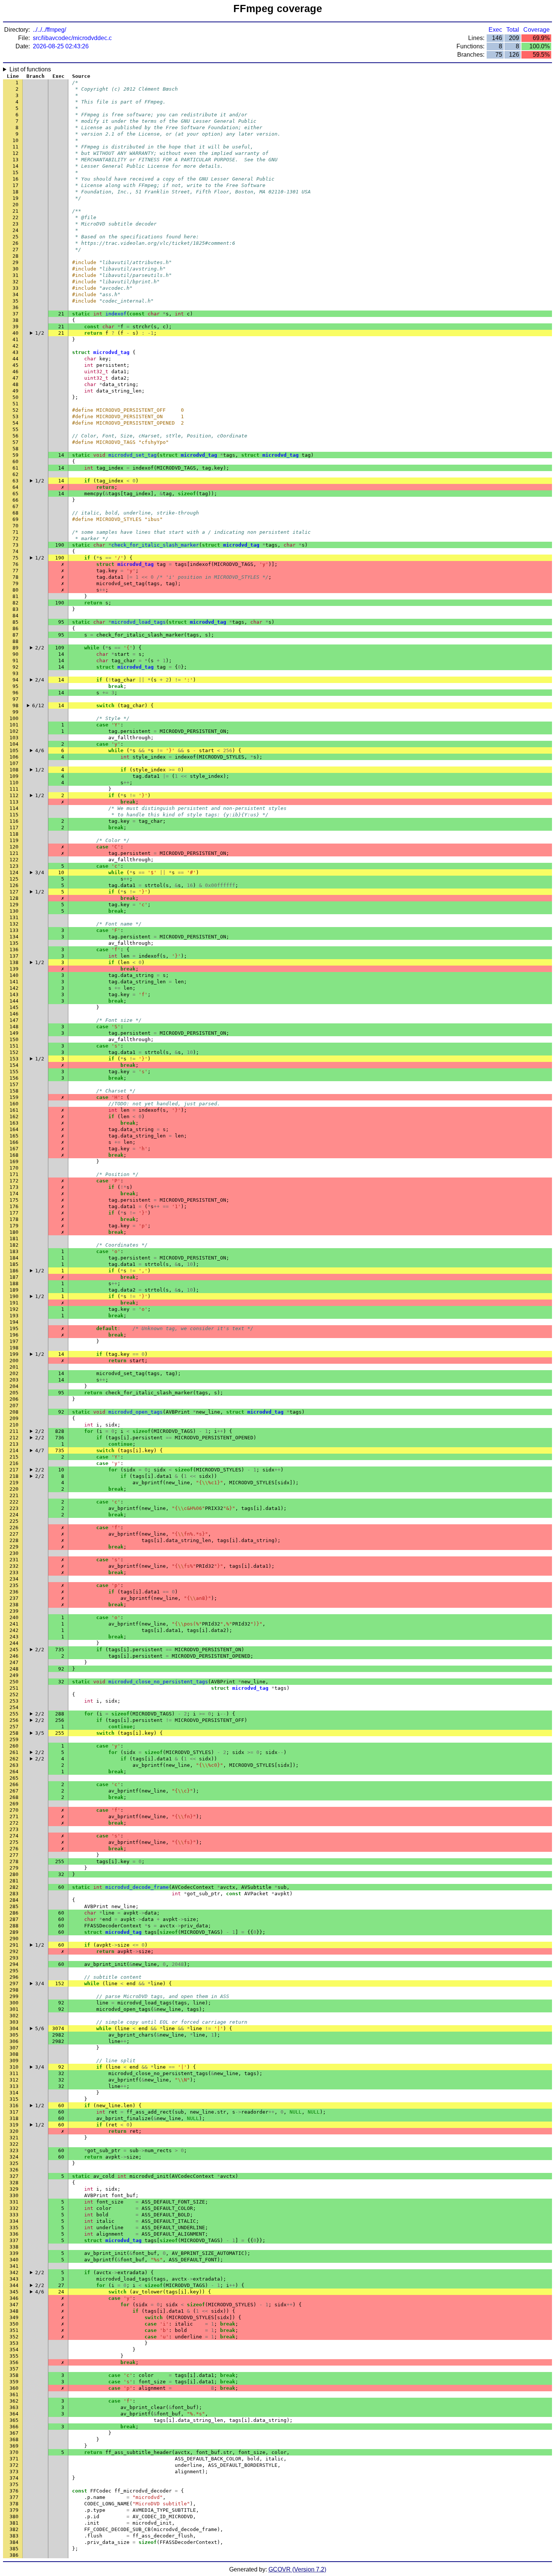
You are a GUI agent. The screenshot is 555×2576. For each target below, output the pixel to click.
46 (15, 372)
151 (14, 1046)
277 (14, 1855)
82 (15, 603)
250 (14, 1682)
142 (14, 988)
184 (14, 1258)
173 (14, 1187)
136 (14, 950)
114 (14, 808)
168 (14, 1155)
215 (14, 1457)
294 (14, 1964)
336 (14, 2234)
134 (14, 937)
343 (14, 2279)
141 (14, 982)
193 (14, 1316)
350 (14, 2324)
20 (15, 205)
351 (14, 2330)
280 (14, 1874)
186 (14, 1271)
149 (14, 1033)
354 (14, 2350)
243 (14, 1637)
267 (14, 1791)
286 (14, 1913)
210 (14, 1425)
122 (14, 860)
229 (14, 1547)
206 (14, 1399)
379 (14, 2510)
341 (14, 2266)
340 (14, 2260)
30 (15, 269)
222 (14, 1502)
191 (14, 1303)
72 (15, 539)
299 (14, 1996)
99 (15, 712)
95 (15, 686)
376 (14, 2491)
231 (14, 1560)
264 (14, 1772)
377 (14, 2497)
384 (14, 2542)
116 (14, 821)
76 (15, 564)
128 (14, 898)
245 (14, 1650)
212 (14, 1438)
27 (15, 250)
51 (15, 404)
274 (14, 1836)
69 (15, 519)
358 (14, 2375)
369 (14, 2446)
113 (14, 802)
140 (14, 975)
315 (14, 2099)
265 (14, 1778)
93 (15, 673)
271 (14, 1816)
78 (15, 577)
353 (14, 2343)
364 (14, 2414)
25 (15, 237)
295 (14, 1971)
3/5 (40, 1733)
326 (14, 2170)
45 (15, 365)
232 (14, 1566)
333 (14, 2215)
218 (14, 1476)
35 (15, 301)
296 (14, 1977)
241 (14, 1624)
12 (15, 153)
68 (15, 513)
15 (15, 172)
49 (15, 391)
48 (15, 384)
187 (14, 1277)
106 (14, 757)
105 (14, 750)
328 (14, 2183)
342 (14, 2272)
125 (14, 879)
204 (14, 1386)
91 (15, 661)
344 (14, 2285)
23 (15, 224)
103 (14, 738)
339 (14, 2253)
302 (14, 2016)
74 (15, 551)
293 (14, 1958)
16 (15, 179)
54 (15, 423)
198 (14, 1348)
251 (14, 1688)
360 (14, 2388)
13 (15, 160)
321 (14, 2138)
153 (14, 1059)
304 (14, 2028)
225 (14, 1521)
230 (14, 1553)
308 (14, 2054)
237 (14, 1598)
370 (14, 2452)
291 (14, 1945)
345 (14, 2292)
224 (14, 1515)
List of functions (30, 69)
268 (14, 1797)
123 (14, 866)
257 (14, 1727)
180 (14, 1232)
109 (14, 776)
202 (14, 1373)
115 (14, 815)
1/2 (40, 333)
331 (14, 2202)
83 (15, 609)
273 (14, 1829)
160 (14, 1104)
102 (14, 731)
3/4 (40, 872)
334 (14, 2221)
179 (14, 1226)
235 (14, 1585)
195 (14, 1328)
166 (14, 1142)
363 (14, 2407)
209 (14, 1418)
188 (14, 1283)
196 (14, 1335)
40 (15, 333)
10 (15, 140)
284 (14, 1900)
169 (14, 1161)
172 (14, 1181)
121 (14, 853)
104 (14, 744)
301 (14, 2009)
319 (14, 2125)
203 (14, 1380)
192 (14, 1309)
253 (14, 1701)
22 (15, 217)
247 (14, 1662)
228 (14, 1540)
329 (14, 2189)
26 (15, 243)
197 (14, 1341)
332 (14, 2208)
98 (15, 705)
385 (14, 2549)
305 (14, 2035)
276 (14, 1849)
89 (15, 648)
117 (14, 828)
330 (14, 2195)
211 (14, 1431)
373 (14, 2472)
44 (15, 359)
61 (15, 468)
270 (14, 1810)
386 (14, 2555)
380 (14, 2517)
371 (14, 2459)
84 (15, 616)
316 (14, 2105)
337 (14, 2240)
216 (14, 1463)
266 (14, 1784)
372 (14, 2465)
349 (14, 2317)
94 (15, 680)
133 (14, 930)
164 (14, 1129)
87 (15, 635)
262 (14, 1759)
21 (15, 211)
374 (14, 2478)
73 (15, 545)
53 (15, 416)
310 (14, 2067)
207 (14, 1405)
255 (14, 1714)
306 (14, 2041)
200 (14, 1361)
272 (14, 1823)
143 (14, 994)
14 (15, 166)
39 (15, 327)
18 (15, 192)
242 (14, 1630)
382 (14, 2529)
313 (14, 2086)
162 (14, 1116)
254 (14, 1707)
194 (14, 1322)
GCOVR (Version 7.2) (297, 2569)
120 (14, 847)
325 (14, 2163)
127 (14, 892)
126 (14, 885)
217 (14, 1470)
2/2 (40, 648)
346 (14, 2298)
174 (14, 1194)
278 (14, 1861)
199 (14, 1354)
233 (14, 1572)
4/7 (40, 1450)
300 (14, 2003)
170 (14, 1168)
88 (15, 641)
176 (14, 1206)
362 (14, 2401)
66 (15, 500)
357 (14, 2369)
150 (14, 1039)
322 (14, 2144)
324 (14, 2157)
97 (15, 699)
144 (14, 1001)
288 (14, 1926)
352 (14, 2337)
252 (14, 1694)
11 (15, 147)
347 (14, 2305)
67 (15, 506)
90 (15, 654)
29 (15, 262)
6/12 (38, 705)
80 (15, 590)
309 (14, 2061)
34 (15, 294)
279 (14, 1868)
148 (14, 1027)
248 (14, 1669)
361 (14, 2394)
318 (14, 2118)
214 (14, 1450)
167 (14, 1149)
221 (14, 1495)
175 (14, 1200)
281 (14, 1881)
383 (14, 2536)
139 (14, 969)
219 (14, 1483)
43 (15, 352)
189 (14, 1290)
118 (14, 834)
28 (15, 256)
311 (14, 2073)
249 (14, 1675)
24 (15, 230)
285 (14, 1906)
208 (14, 1412)
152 (14, 1052)
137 (14, 956)
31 (15, 275)
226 (14, 1528)
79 (15, 583)
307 (14, 2048)
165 (14, 1136)
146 (14, 1014)
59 (15, 455)
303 (14, 2022)
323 (14, 2150)
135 (14, 943)
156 (14, 1078)
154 (14, 1065)
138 (14, 962)
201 (14, 1367)
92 (15, 667)
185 (14, 1264)
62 (15, 474)
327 (14, 2176)
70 (15, 526)
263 (14, 1765)
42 (15, 346)
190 (14, 1296)
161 (14, 1110)
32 (15, 282)
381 (14, 2523)
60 (15, 461)
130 (14, 911)
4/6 (40, 750)
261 (14, 1752)
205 (14, 1393)
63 (15, 481)
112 (14, 795)
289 (14, 1932)
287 (14, 1919)
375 (14, 2484)
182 (14, 1245)
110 (14, 783)
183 (14, 1251)
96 (15, 693)
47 (15, 378)
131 (14, 917)
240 (14, 1617)
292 (14, 1951)
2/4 (40, 680)
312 (14, 2080)
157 (14, 1084)
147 (14, 1020)
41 (15, 339)
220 (14, 1489)
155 (14, 1072)
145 (14, 1007)
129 (14, 905)
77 (15, 571)
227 (14, 1534)
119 (14, 840)
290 (14, 1939)
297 (14, 1983)
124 (14, 872)
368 (14, 2439)
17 (15, 185)
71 (15, 532)
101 (14, 725)
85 (15, 622)
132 (14, 924)
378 (14, 2504)
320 (14, 2131)
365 (14, 2420)
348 (14, 2311)
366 (14, 2427)
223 (14, 1508)
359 (14, 2382)
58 (15, 449)
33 (15, 288)
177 (14, 1213)
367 (14, 2433)
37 (15, 314)
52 (15, 410)
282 (14, 1887)
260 (14, 1746)
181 (14, 1239)
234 (14, 1579)
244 (14, 1643)
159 (14, 1097)
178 (14, 1219)
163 (14, 1123)
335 (14, 2228)
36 (15, 307)
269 (14, 1804)
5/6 (40, 2028)
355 (14, 2356)
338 (14, 2247)
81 (15, 596)
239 (14, 1611)
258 (14, 1733)
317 (14, 2112)
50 (15, 397)
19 (15, 198)
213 (14, 1444)
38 (15, 320)
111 (14, 789)
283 (14, 1894)
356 (14, 2362)
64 (15, 487)
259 (14, 1739)
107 (14, 763)
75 (15, 558)
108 (14, 770)
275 (14, 1842)
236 (14, 1592)
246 (14, 1656)
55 (15, 429)
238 (14, 1605)
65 (15, 494)
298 (14, 1990)
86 (15, 628)
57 (15, 442)
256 (14, 1720)
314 (14, 2093)
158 (14, 1091)
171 (14, 1174)
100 (14, 718)
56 (15, 436)
